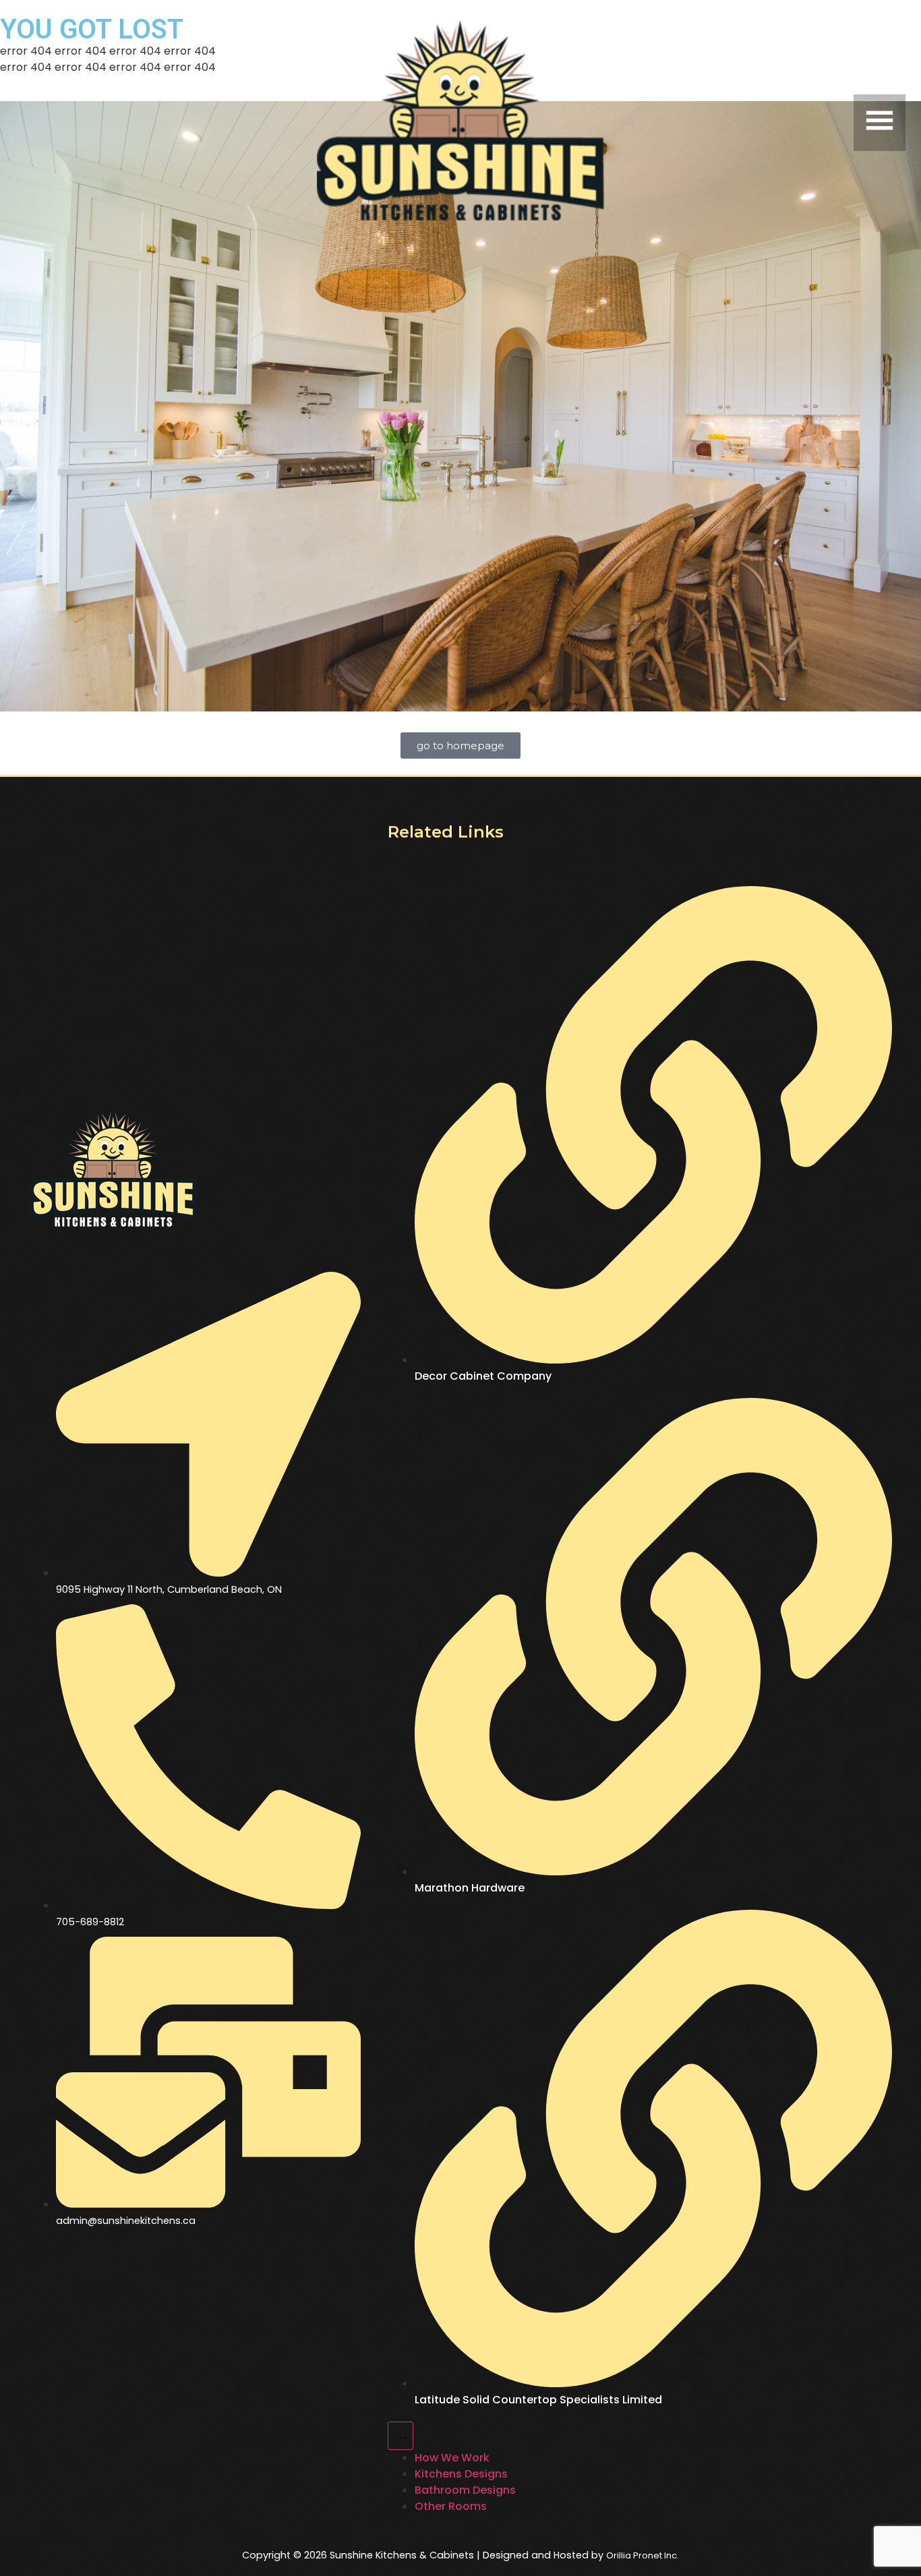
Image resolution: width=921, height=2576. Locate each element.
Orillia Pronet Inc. (643, 2555)
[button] (762, 123)
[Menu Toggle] (400, 2436)
